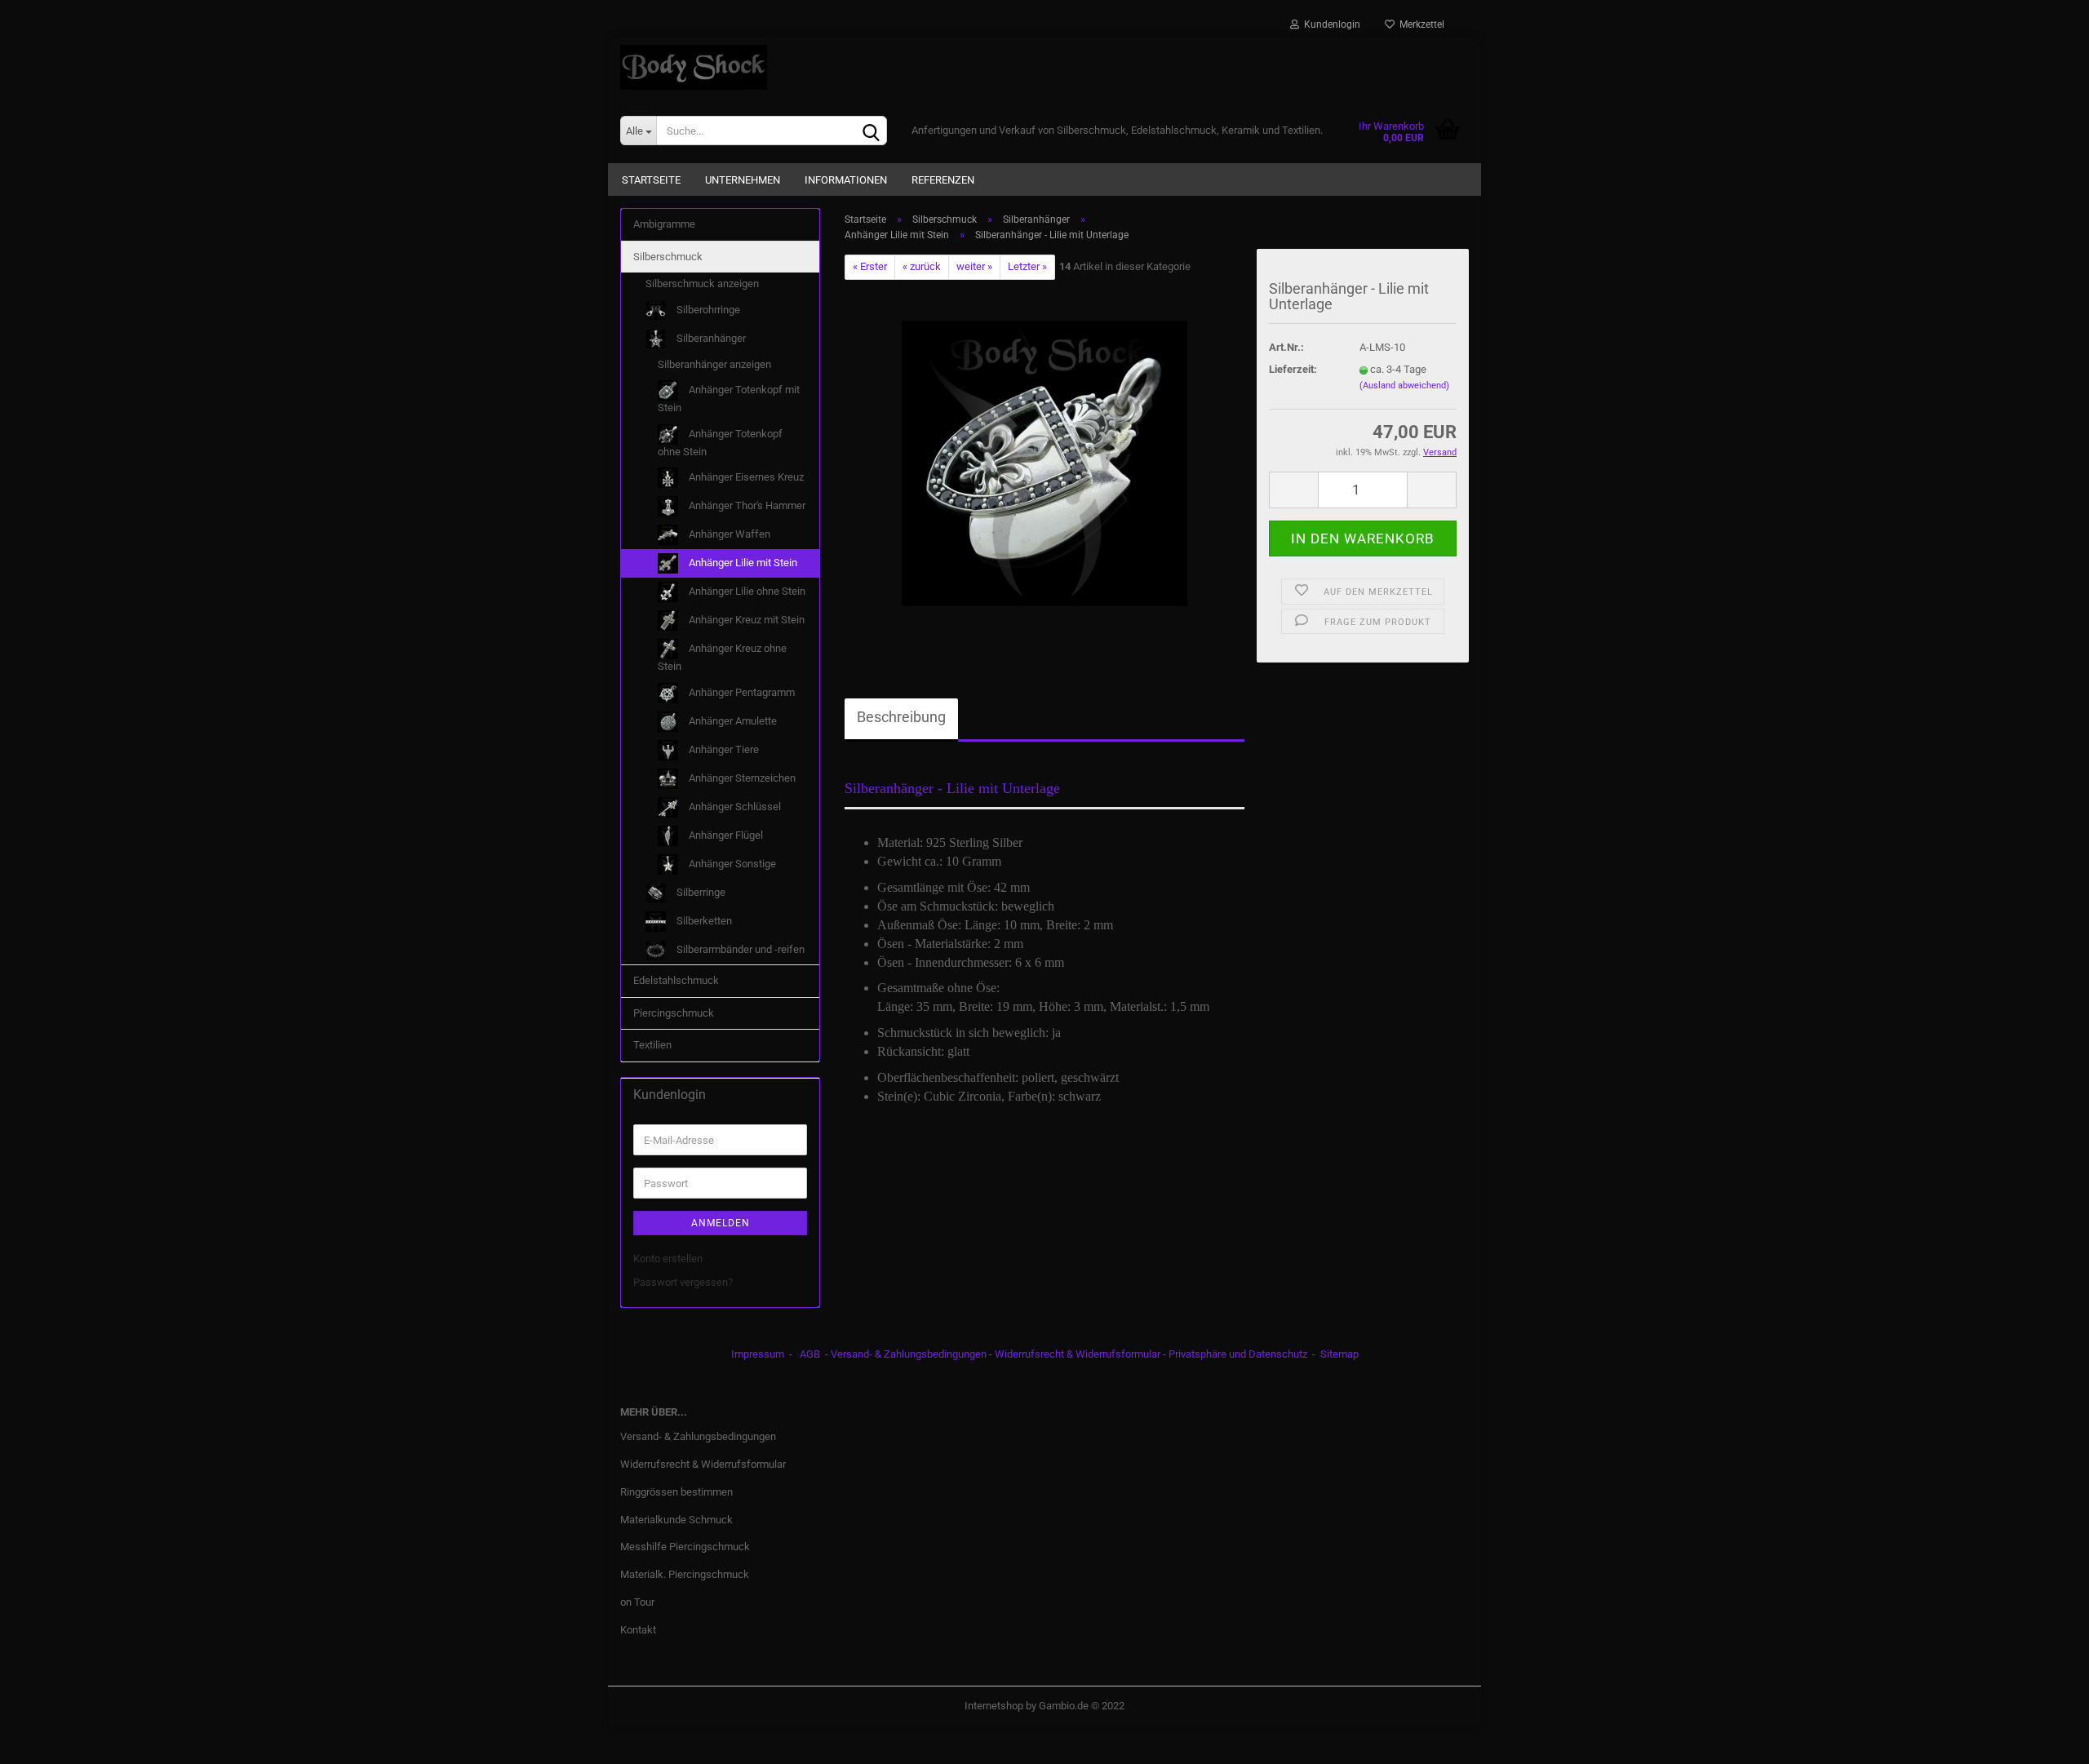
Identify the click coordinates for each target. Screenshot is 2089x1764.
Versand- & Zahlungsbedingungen (909, 1354)
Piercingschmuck (674, 1013)
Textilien (652, 1045)
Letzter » (1027, 266)
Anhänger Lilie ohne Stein (746, 591)
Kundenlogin (1330, 24)
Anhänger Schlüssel (734, 807)
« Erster (870, 266)
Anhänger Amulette (732, 721)
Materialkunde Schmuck (676, 1520)
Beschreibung (901, 717)
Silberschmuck (668, 257)
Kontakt (638, 1630)
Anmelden (721, 1223)
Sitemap (1339, 1354)
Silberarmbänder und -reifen (739, 949)
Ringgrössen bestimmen (676, 1492)
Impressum (758, 1354)
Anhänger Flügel (725, 835)
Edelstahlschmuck (676, 980)
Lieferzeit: (1293, 369)
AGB (810, 1354)
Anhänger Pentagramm (741, 692)
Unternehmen (743, 180)
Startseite (651, 180)
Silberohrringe (707, 310)
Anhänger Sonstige (731, 864)
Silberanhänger (710, 338)
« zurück (922, 266)
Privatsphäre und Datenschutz (1238, 1354)
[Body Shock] (1044, 67)
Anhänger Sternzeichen (741, 778)
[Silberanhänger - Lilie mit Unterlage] (1044, 462)
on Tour (637, 1602)
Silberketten (703, 921)
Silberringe (700, 892)
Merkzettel (1419, 24)
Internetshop (994, 1706)
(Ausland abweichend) (1404, 386)
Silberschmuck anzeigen (702, 284)
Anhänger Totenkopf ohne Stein (720, 443)
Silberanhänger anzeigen (714, 364)
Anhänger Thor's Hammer (746, 505)
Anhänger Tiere (723, 749)
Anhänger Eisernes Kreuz (745, 477)
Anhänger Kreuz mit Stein (745, 620)
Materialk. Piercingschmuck (685, 1574)
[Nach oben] (2044, 1740)
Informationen (846, 180)
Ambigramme (664, 224)
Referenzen (943, 180)
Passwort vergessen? (683, 1282)
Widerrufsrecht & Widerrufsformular (1078, 1354)
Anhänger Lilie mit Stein (742, 563)
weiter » (974, 266)
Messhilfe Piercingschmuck (685, 1547)
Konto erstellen (668, 1259)
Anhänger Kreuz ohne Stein (722, 657)
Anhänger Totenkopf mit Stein (729, 399)
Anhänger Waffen (728, 534)
